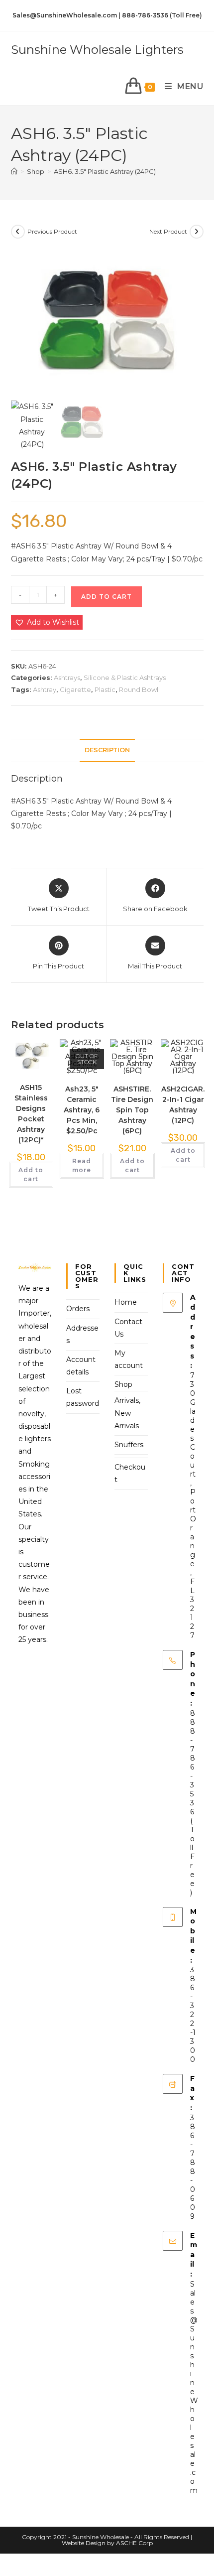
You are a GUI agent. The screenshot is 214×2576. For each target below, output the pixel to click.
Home (126, 1302)
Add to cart (107, 597)
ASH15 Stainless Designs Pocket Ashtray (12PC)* (31, 1114)
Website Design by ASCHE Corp (107, 2543)
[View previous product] (18, 232)
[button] (47, 622)
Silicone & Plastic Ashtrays (125, 678)
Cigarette (75, 689)
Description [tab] (107, 750)
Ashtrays (67, 678)
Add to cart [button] (31, 1174)
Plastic (105, 689)
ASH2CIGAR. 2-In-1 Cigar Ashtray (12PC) (183, 1105)
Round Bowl (139, 689)
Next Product (168, 231)
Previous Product (52, 231)
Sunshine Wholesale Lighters (97, 50)
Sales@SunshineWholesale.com (194, 2387)
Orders (78, 1309)
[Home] (14, 171)
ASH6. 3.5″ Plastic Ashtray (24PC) (105, 171)
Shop (123, 1384)
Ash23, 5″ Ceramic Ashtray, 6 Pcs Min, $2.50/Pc (82, 1110)
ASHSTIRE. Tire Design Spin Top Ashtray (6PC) (132, 1110)
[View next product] (197, 232)
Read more (82, 1165)
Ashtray (45, 689)
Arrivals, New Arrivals (127, 1413)
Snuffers (129, 1445)
